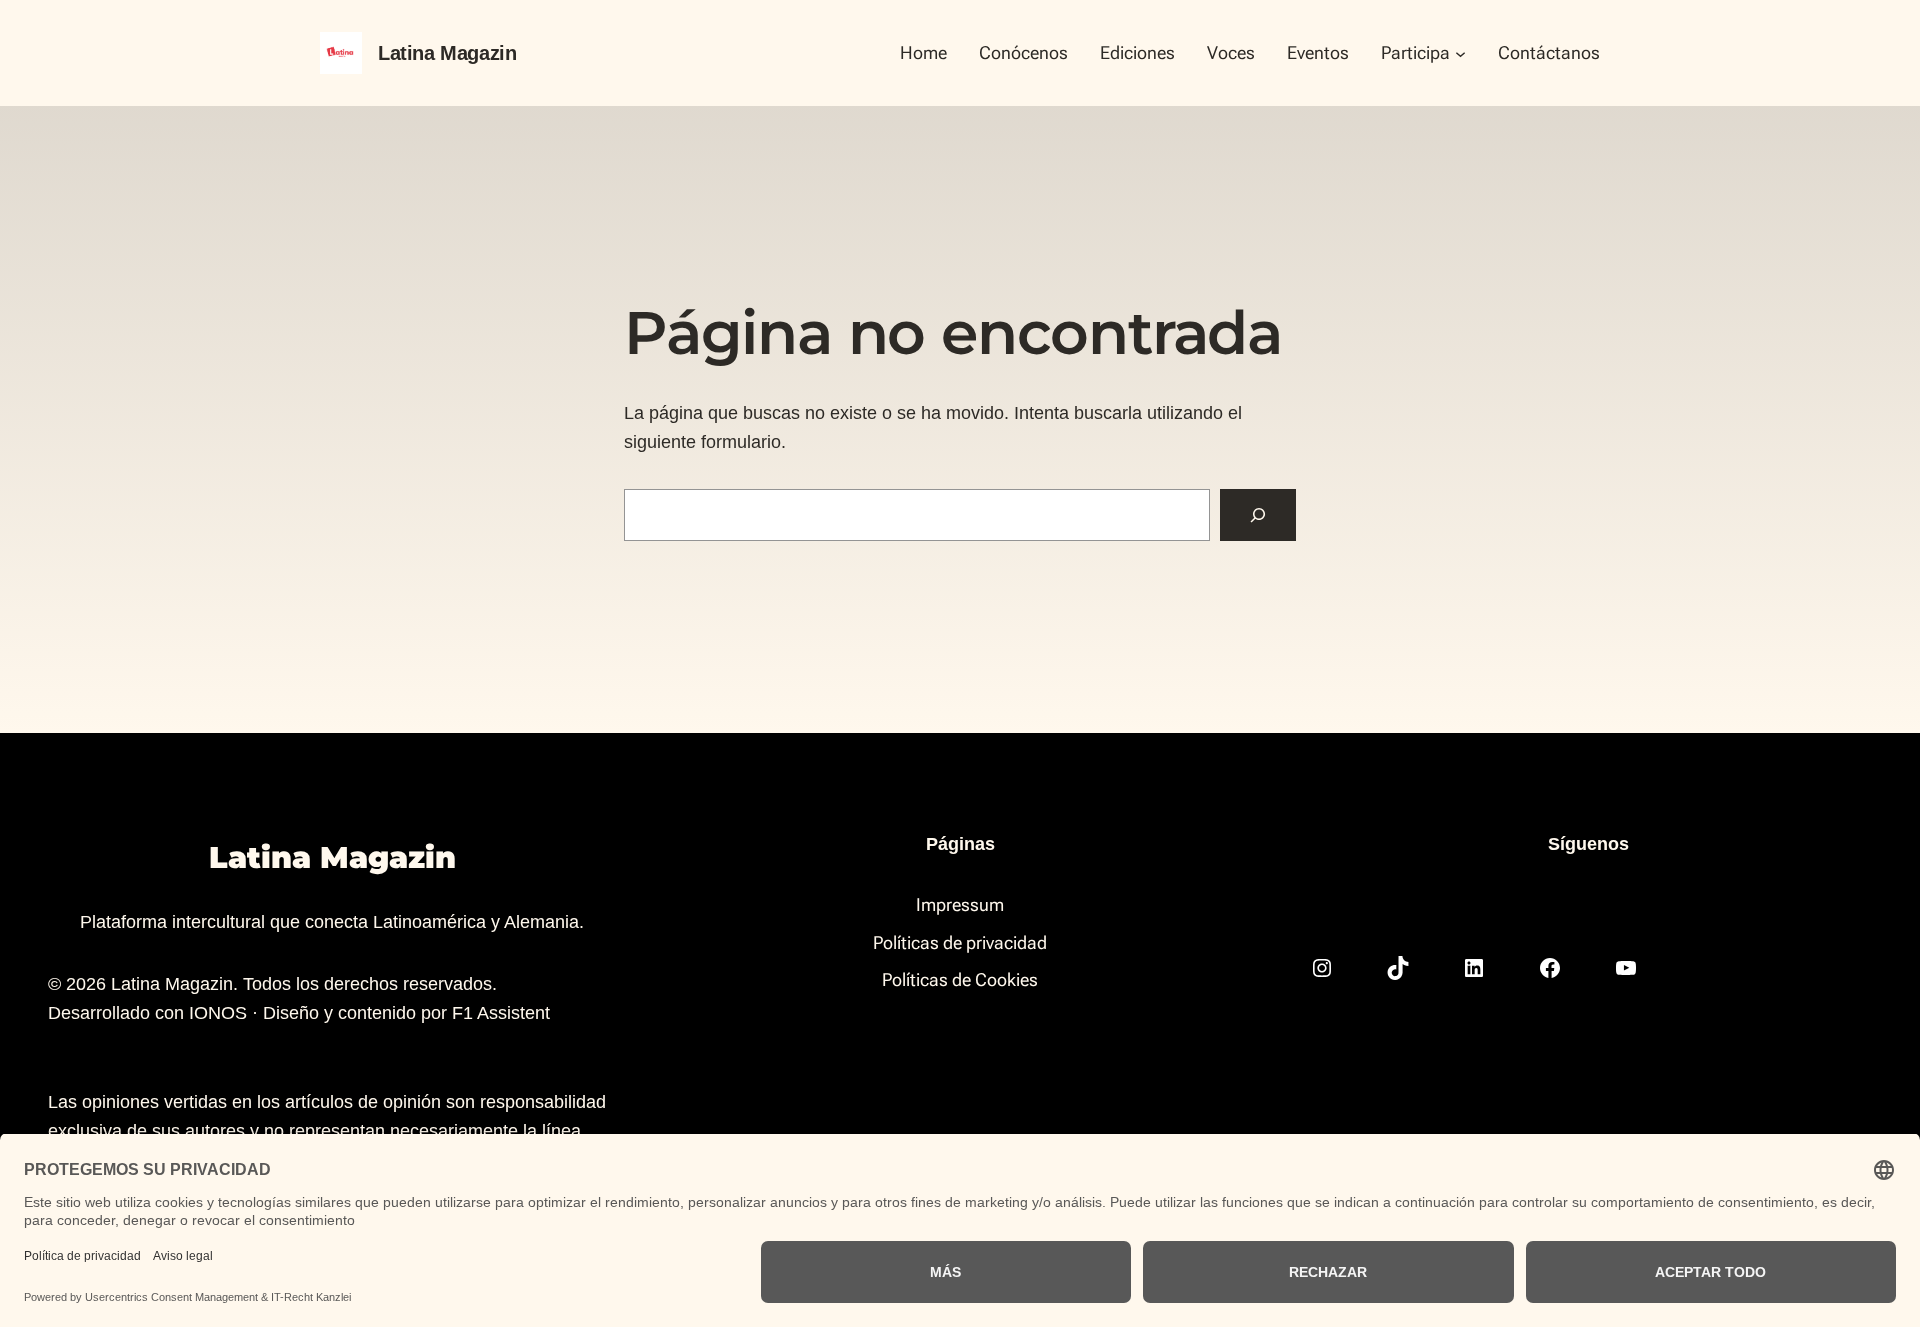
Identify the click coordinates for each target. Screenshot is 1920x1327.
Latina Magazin (447, 53)
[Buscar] (1258, 515)
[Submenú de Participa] (1460, 52)
